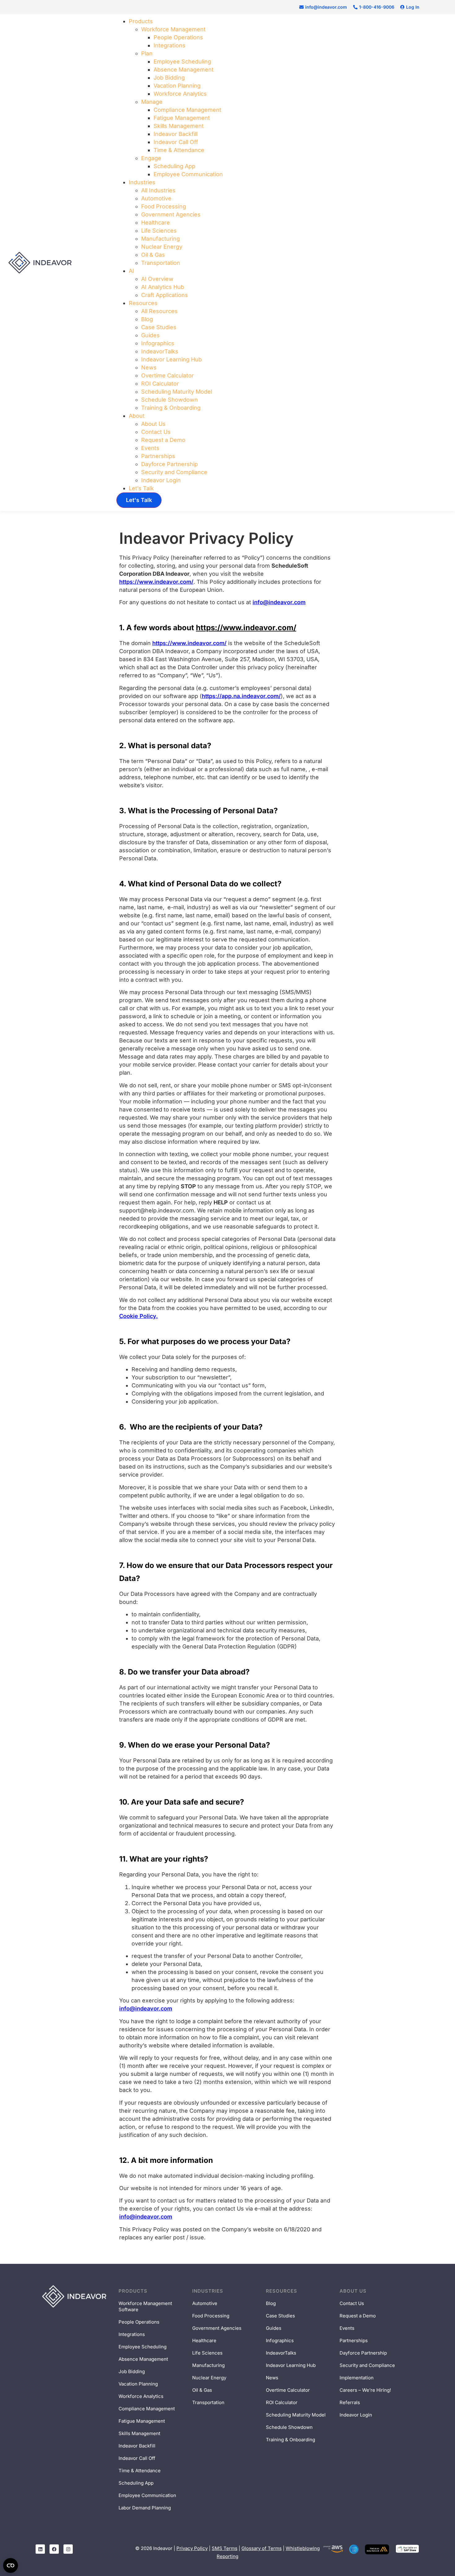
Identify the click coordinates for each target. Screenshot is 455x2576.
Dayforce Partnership (169, 464)
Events (150, 448)
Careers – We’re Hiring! (365, 2390)
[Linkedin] (40, 2549)
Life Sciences (159, 231)
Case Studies (159, 327)
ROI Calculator (160, 384)
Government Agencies (171, 214)
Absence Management (184, 70)
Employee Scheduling (143, 2347)
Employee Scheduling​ (182, 61)
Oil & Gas (153, 255)
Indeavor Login (161, 480)
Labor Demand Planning (145, 2508)
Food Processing (164, 206)
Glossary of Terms (262, 2548)
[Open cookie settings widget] (11, 2565)
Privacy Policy (192, 2548)
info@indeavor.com (279, 602)
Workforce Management (173, 29)
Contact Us (156, 432)
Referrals (350, 2402)
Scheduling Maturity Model (177, 392)
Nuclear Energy (162, 247)
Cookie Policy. (139, 1316)
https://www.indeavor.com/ (156, 582)
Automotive (156, 198)
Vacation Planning (177, 86)
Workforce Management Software (145, 2306)
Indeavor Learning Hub (171, 359)
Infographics (158, 343)
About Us (153, 424)
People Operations (178, 37)
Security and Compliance (174, 472)
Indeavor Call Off (176, 142)
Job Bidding (169, 78)
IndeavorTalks (160, 351)
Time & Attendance (179, 150)
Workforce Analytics (180, 94)
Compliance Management (187, 110)
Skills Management (179, 126)
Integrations (169, 45)
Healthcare (156, 223)
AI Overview (157, 279)
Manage (152, 102)
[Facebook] (54, 2549)
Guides (150, 335)
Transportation (161, 263)
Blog (147, 319)
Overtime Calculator (167, 375)
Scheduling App (174, 166)
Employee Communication (188, 174)
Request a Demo (163, 440)
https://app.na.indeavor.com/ (241, 696)
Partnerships (158, 456)
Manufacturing (160, 239)
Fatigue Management (182, 118)
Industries (142, 182)
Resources (143, 303)
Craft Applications (165, 295)
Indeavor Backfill (175, 134)
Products (141, 21)
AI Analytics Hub (163, 287)
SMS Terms (225, 2548)
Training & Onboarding (171, 408)
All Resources (159, 311)
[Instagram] (68, 2549)
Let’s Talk (141, 488)
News (149, 367)
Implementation (357, 2378)
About (137, 416)
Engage (151, 158)
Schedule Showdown (169, 400)
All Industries (158, 190)
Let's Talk (139, 500)
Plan (147, 53)
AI (131, 271)
